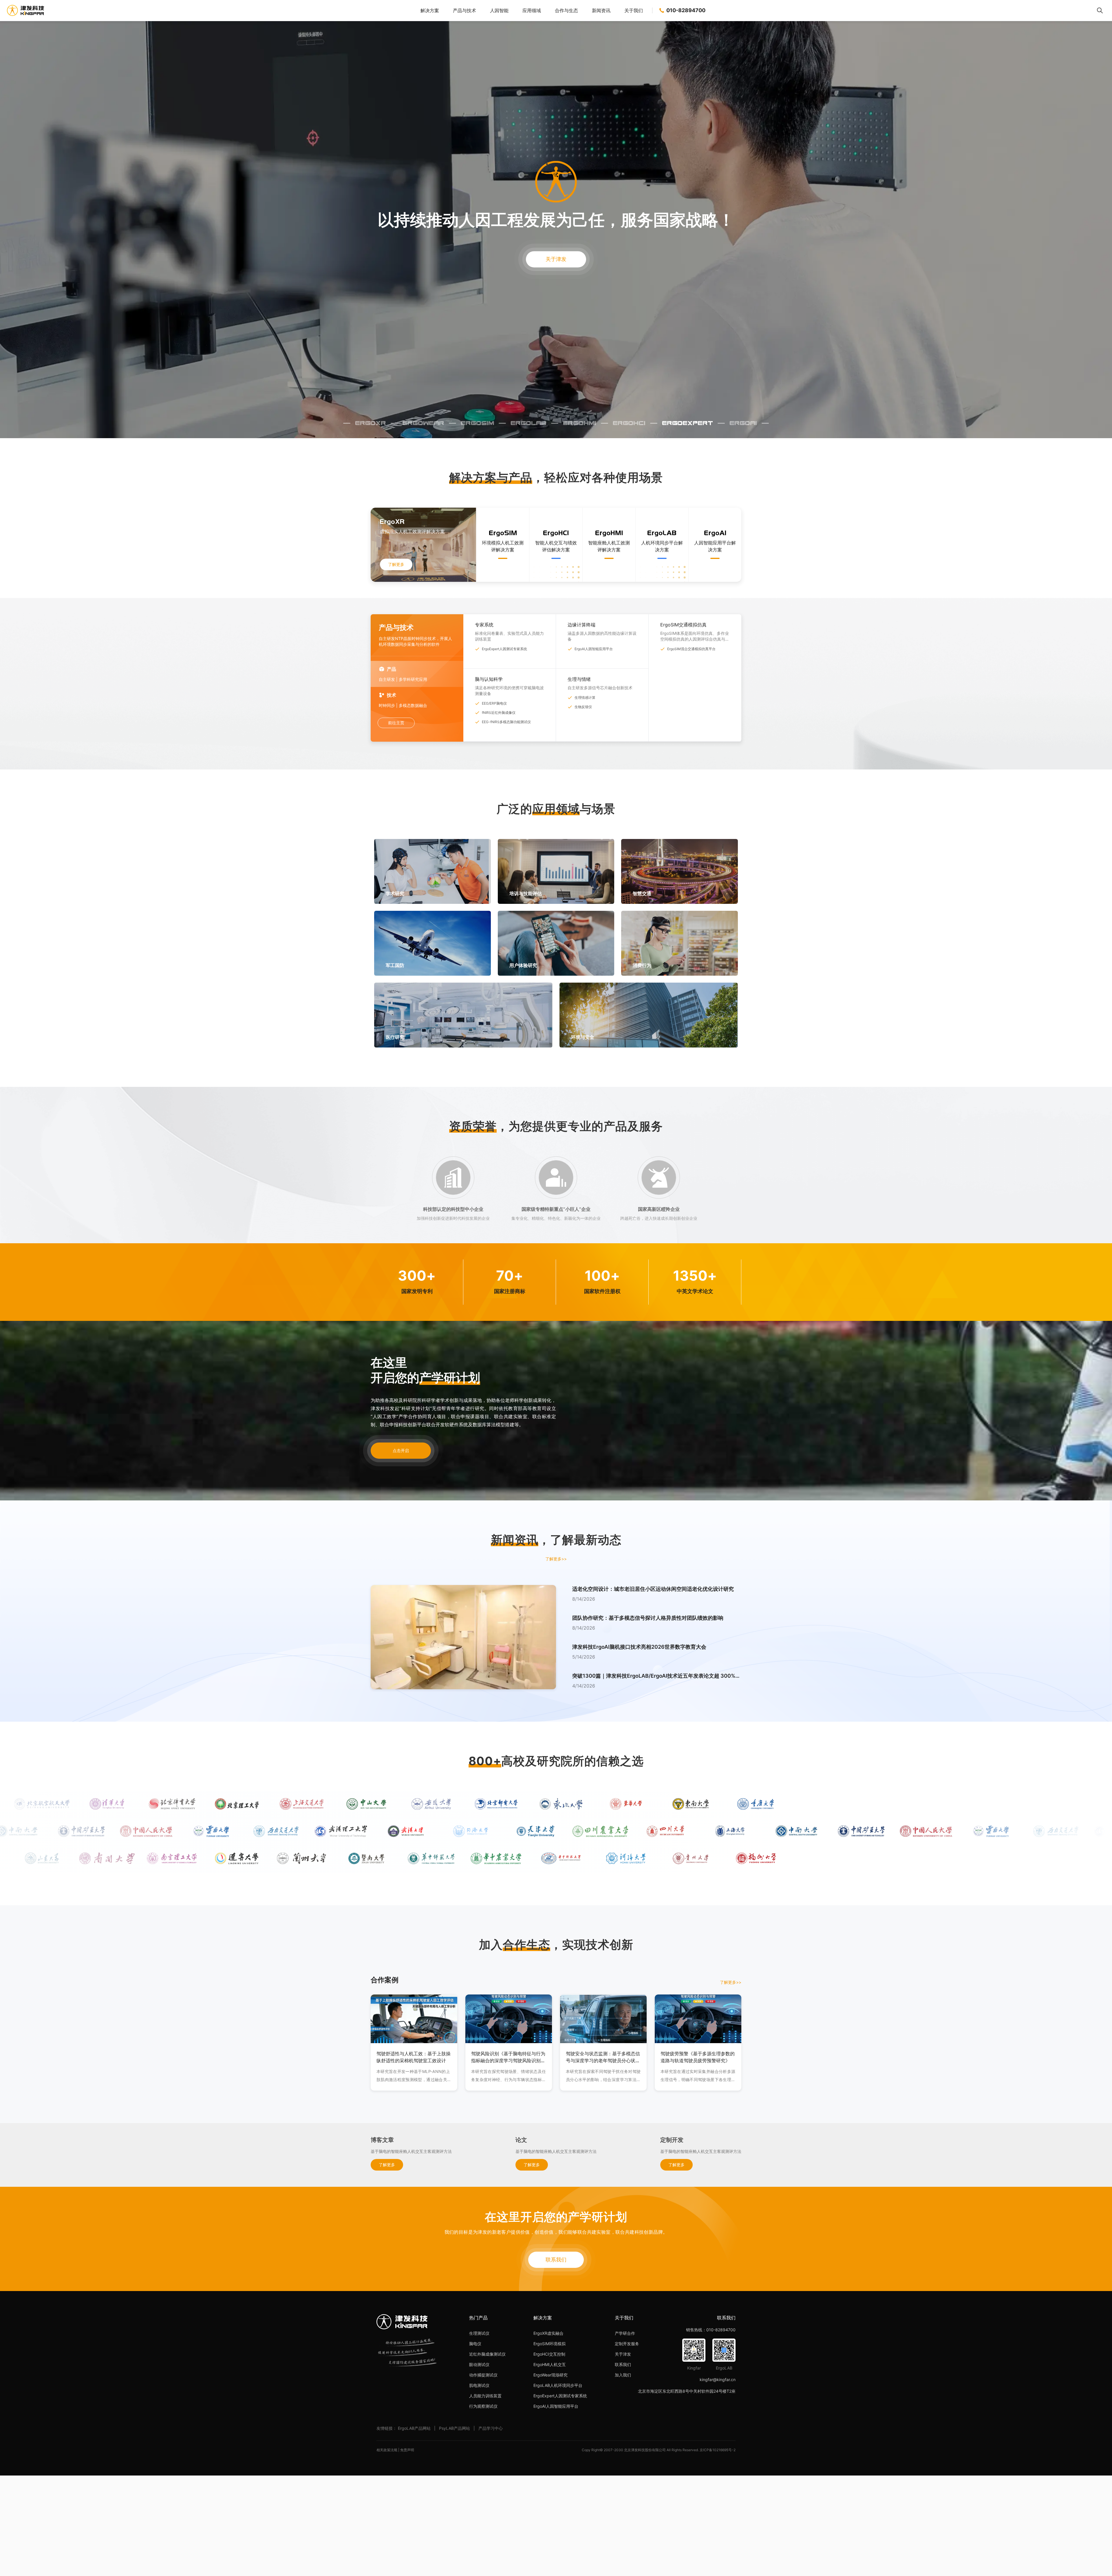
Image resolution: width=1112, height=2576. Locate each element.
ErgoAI (743, 423)
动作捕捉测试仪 (483, 2375)
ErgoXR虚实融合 (548, 2333)
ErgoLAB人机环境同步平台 (558, 2385)
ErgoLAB (528, 423)
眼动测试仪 (479, 2364)
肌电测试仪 (479, 2385)
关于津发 (556, 259)
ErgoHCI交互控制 (549, 2354)
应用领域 (532, 10)
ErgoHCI (629, 423)
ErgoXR (371, 423)
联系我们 (556, 2260)
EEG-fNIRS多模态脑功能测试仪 (506, 722)
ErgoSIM (477, 423)
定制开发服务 (627, 2344)
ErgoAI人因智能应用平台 (594, 649)
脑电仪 (475, 2344)
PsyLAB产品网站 (455, 2428)
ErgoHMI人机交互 (550, 2364)
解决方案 (430, 10)
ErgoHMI (580, 423)
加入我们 (623, 2375)
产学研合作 (625, 2333)
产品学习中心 (491, 2428)
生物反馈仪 (583, 707)
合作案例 (385, 1980)
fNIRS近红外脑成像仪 (499, 713)
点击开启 (401, 1450)
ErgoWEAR (423, 423)
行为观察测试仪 (483, 2406)
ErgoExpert (687, 423)
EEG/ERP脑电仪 (494, 703)
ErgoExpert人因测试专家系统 (504, 649)
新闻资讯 (601, 10)
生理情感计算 (585, 698)
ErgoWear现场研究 (550, 2375)
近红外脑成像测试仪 (487, 2354)
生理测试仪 (479, 2333)
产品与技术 (464, 10)
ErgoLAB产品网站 (414, 2428)
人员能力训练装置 (485, 2396)
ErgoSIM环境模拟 (549, 2344)
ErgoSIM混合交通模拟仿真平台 (691, 649)
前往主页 (396, 723)
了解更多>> (556, 1559)
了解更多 (396, 564)
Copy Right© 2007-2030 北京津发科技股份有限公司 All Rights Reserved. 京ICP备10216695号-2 (659, 2450)
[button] (657, 1599)
